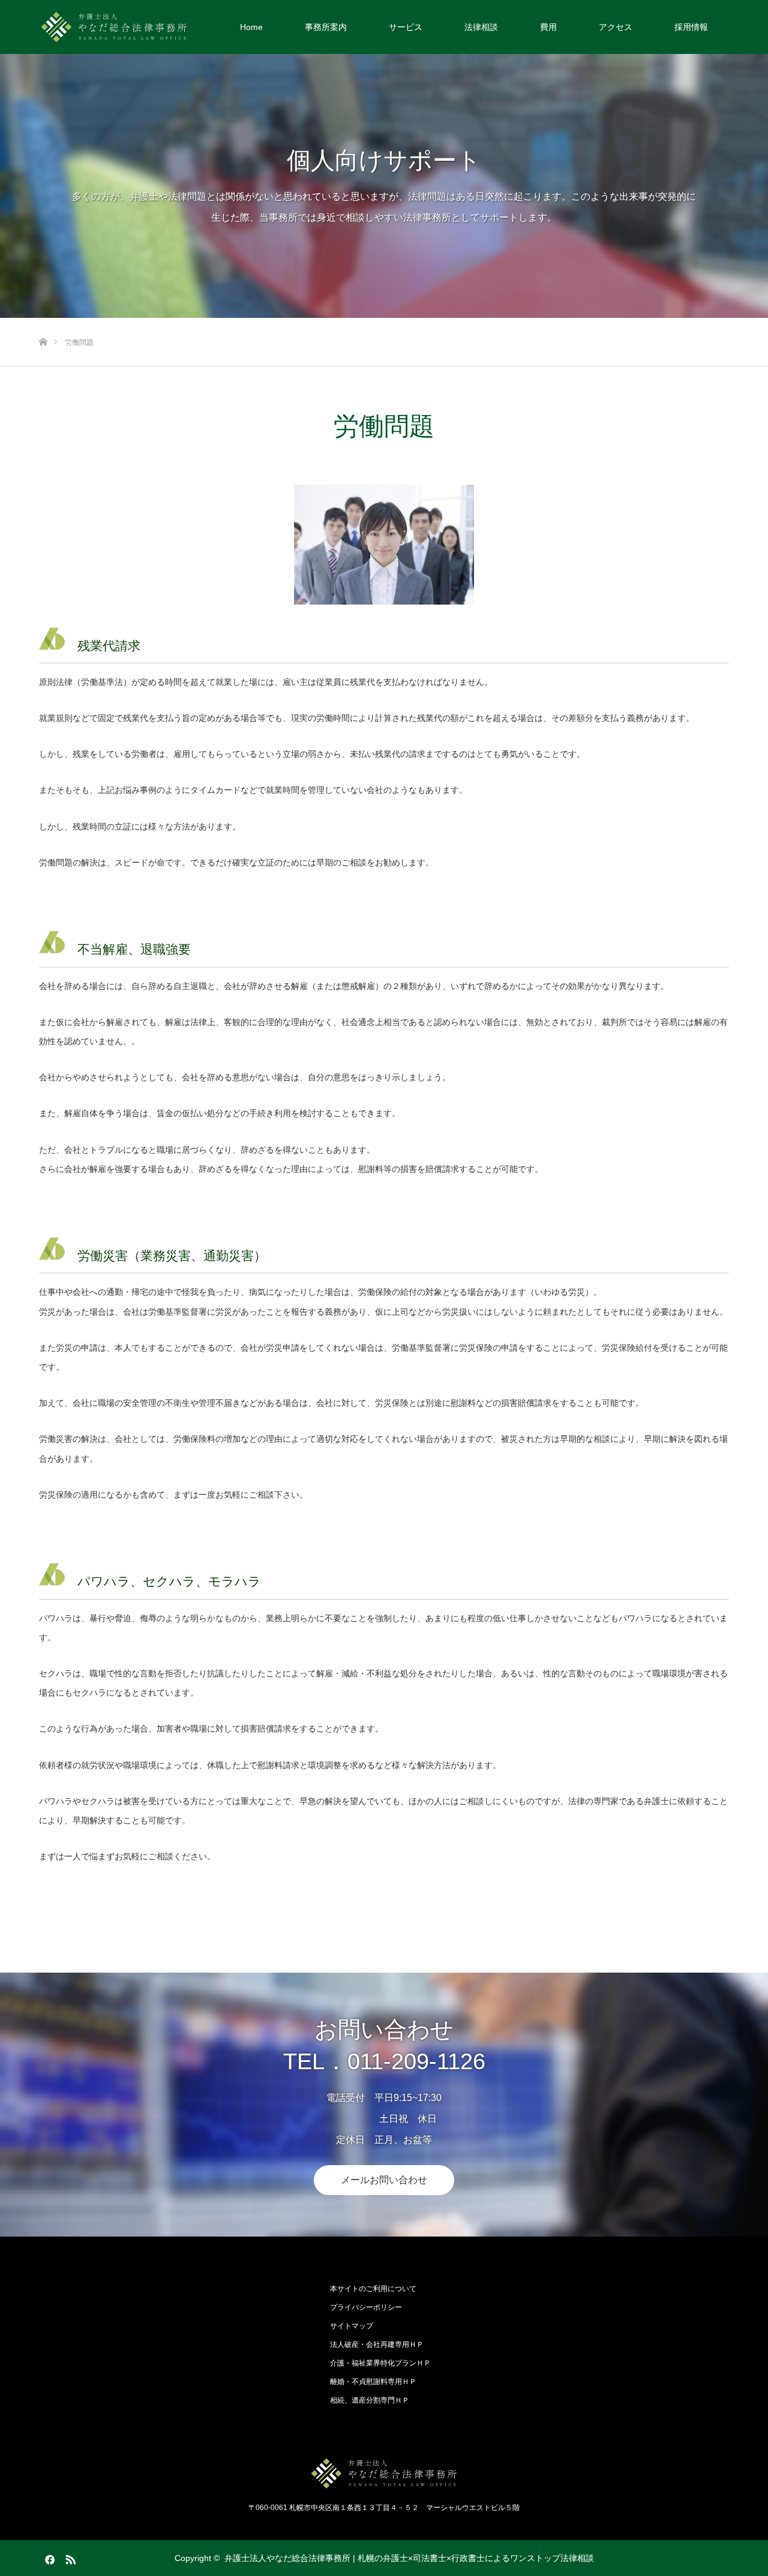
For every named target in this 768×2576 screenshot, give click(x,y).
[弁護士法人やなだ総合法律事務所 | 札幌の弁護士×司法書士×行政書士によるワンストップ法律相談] (114, 27)
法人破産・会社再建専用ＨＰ (377, 2344)
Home (251, 27)
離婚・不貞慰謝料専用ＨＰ (373, 2382)
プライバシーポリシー (366, 2307)
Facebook (48, 2557)
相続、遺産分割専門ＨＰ (370, 2400)
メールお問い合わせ (384, 2180)
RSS (69, 2557)
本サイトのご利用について (373, 2289)
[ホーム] (43, 322)
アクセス (616, 27)
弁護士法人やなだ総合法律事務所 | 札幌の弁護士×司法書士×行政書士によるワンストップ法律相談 (409, 2558)
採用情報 (691, 27)
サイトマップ (352, 2326)
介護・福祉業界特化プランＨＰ (380, 2363)
